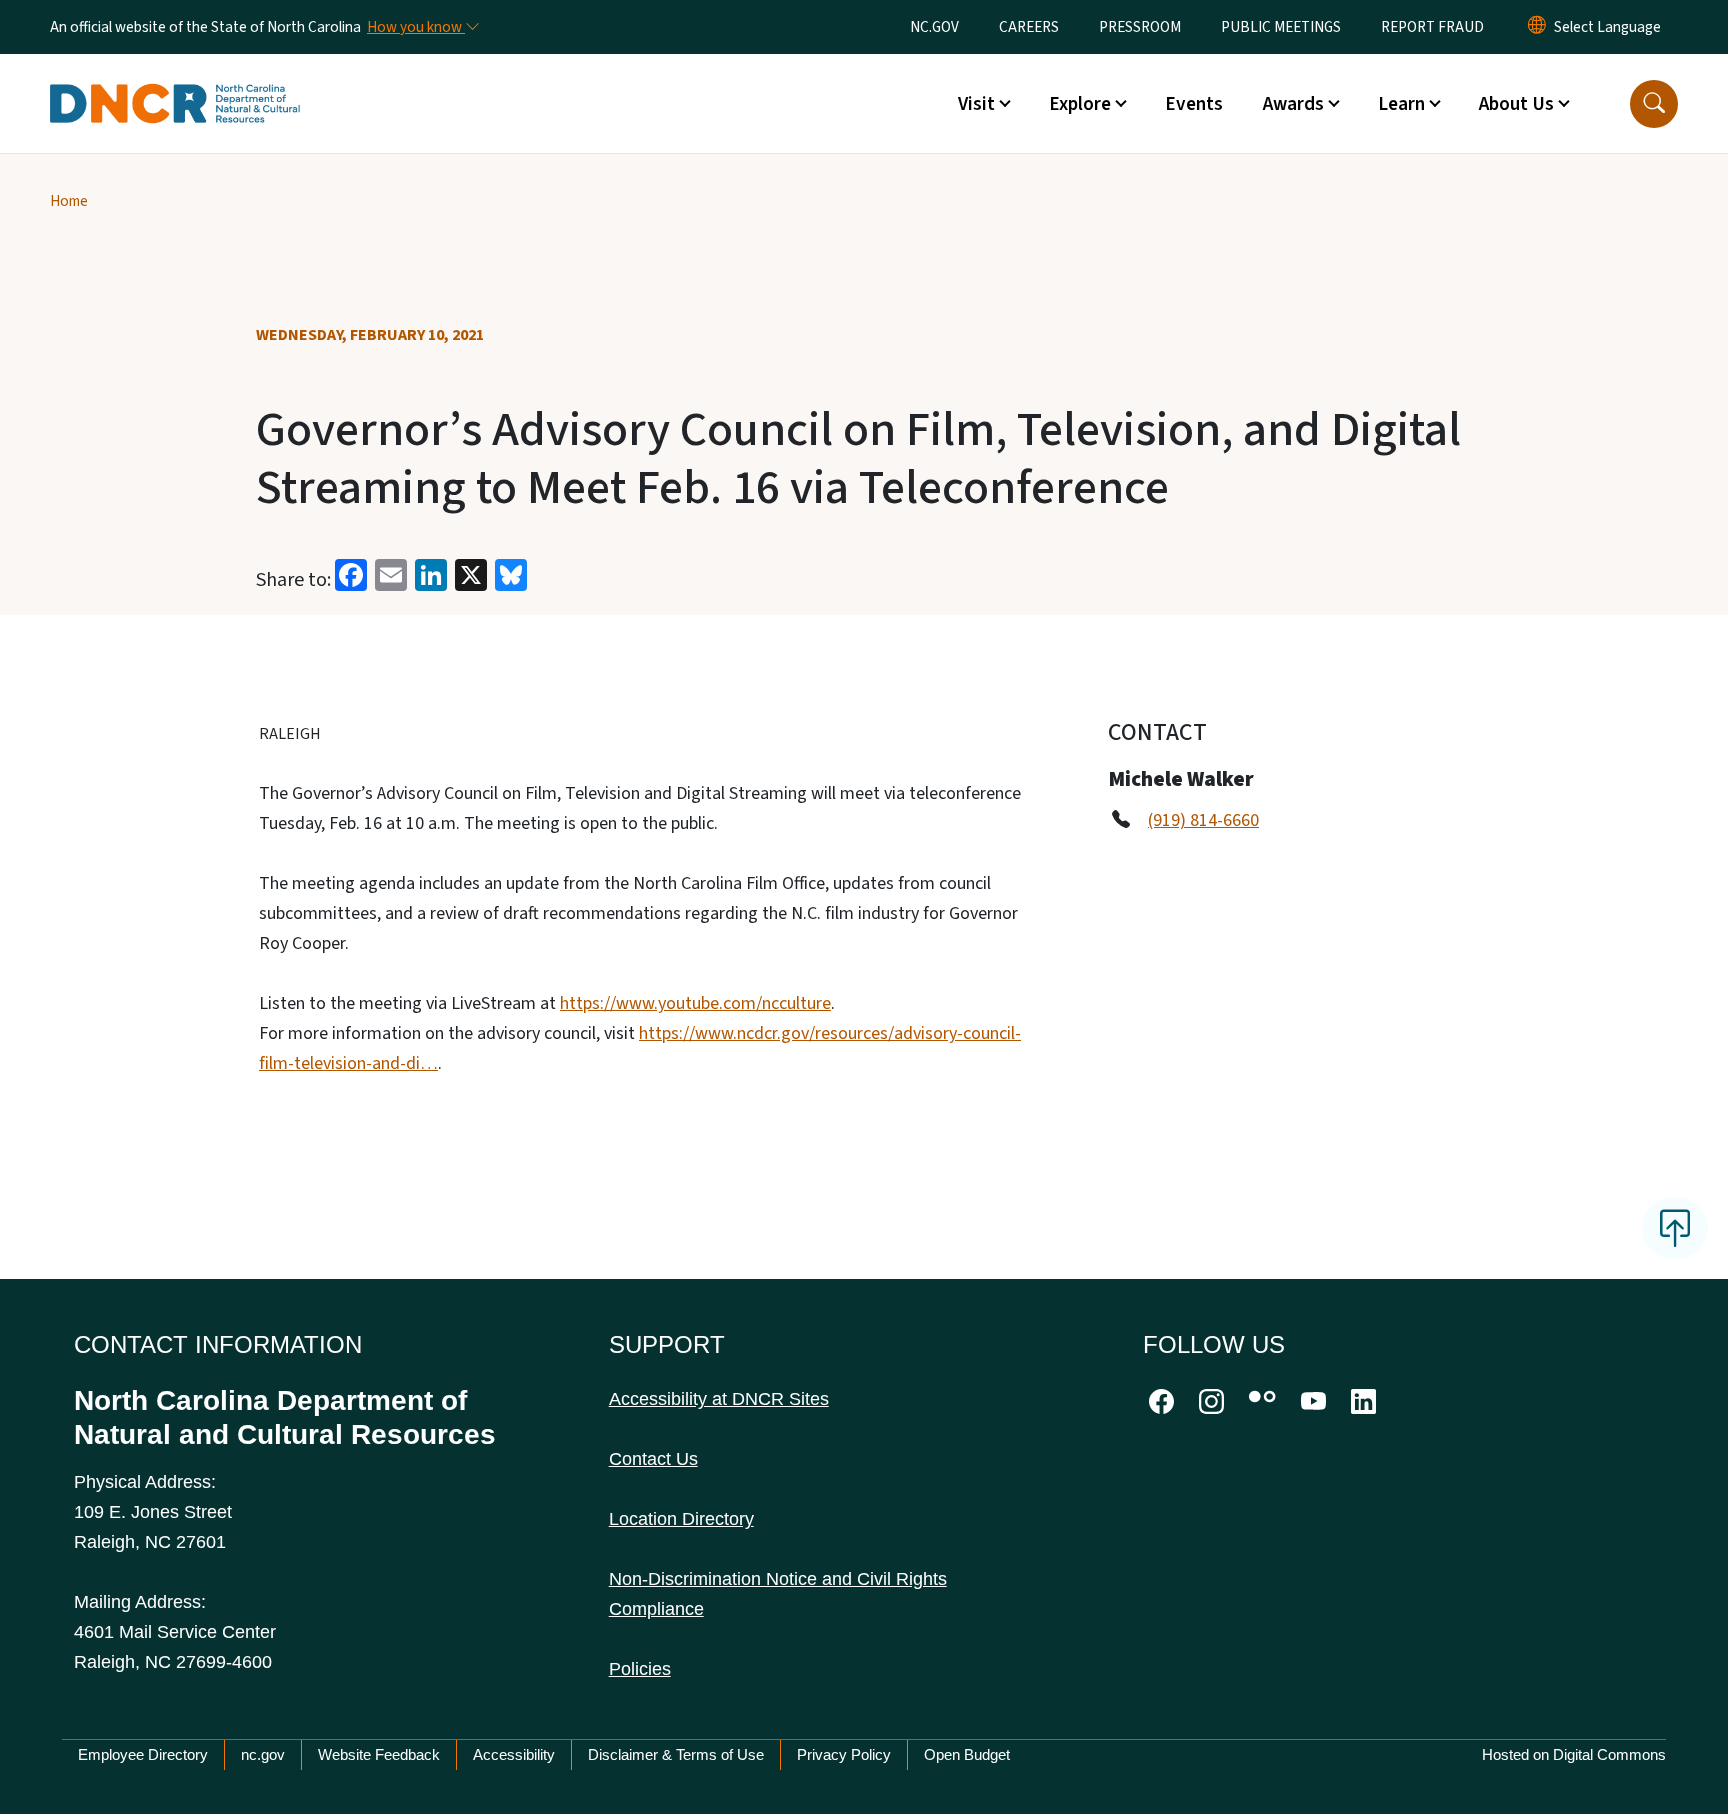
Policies (640, 1669)
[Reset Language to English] (1537, 27)
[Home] (175, 81)
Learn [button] (1401, 104)
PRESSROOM (1140, 27)
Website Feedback (379, 1754)
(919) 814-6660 (1203, 820)
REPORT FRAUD (1432, 27)
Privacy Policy (844, 1754)
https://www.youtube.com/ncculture (695, 1003)
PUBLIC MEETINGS (1281, 27)
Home (69, 201)
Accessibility (514, 1754)
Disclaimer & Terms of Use (676, 1754)
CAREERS (1029, 27)
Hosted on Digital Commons (1574, 1754)
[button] (1654, 104)
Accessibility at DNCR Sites (719, 1399)
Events (1194, 104)
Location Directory (681, 1519)
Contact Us (653, 1459)
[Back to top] (1675, 1228)
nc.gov (263, 1754)
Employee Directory (143, 1754)
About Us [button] (1516, 104)
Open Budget (967, 1754)
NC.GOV (934, 27)
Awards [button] (1293, 104)
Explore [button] (1080, 104)
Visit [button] (976, 104)
